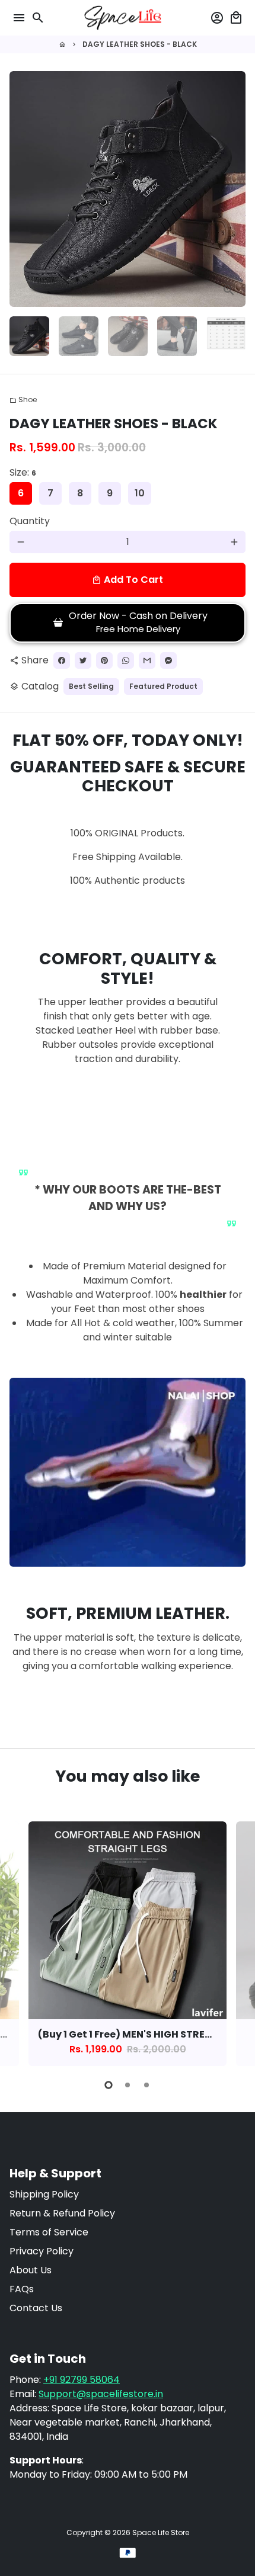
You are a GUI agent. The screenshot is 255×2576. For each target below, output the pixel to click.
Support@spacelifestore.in (101, 2394)
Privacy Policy (42, 2251)
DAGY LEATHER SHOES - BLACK (140, 44)
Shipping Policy (44, 2194)
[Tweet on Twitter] (83, 660)
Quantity (30, 521)
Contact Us (36, 2308)
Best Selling (91, 686)
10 (140, 493)
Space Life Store (161, 2532)
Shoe (23, 400)
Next (234, 189)
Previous (21, 1942)
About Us (31, 2270)
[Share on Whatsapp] (126, 660)
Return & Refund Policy (62, 2213)
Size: (23, 472)
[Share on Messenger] (168, 660)
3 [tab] (146, 2085)
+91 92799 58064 (82, 2380)
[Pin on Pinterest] (104, 660)
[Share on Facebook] (62, 660)
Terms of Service (49, 2232)
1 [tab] (109, 2085)
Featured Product (163, 686)
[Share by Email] (147, 660)
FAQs (22, 2289)
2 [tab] (128, 2085)
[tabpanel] (128, 1944)
